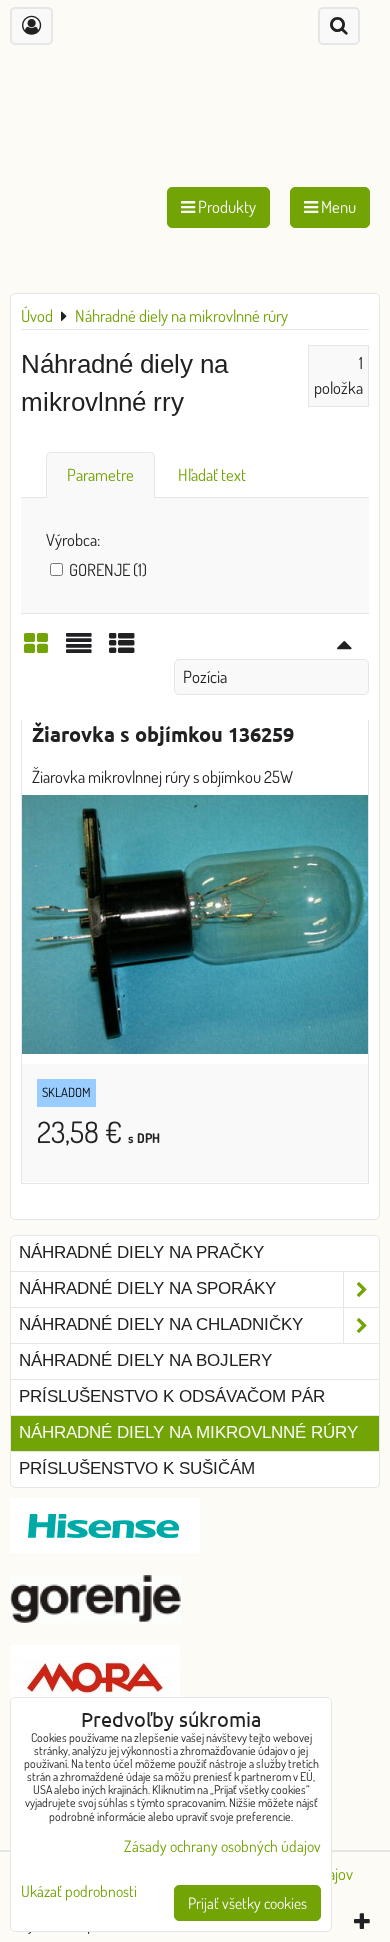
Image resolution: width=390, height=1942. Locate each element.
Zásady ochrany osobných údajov (222, 1846)
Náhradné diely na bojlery (145, 1360)
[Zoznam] (79, 649)
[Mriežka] (36, 649)
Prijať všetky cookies (247, 1903)
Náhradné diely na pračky (141, 1252)
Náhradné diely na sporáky (147, 1288)
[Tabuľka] (122, 649)
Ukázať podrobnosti (79, 1891)
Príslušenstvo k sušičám (137, 1468)
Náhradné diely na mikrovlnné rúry (188, 1432)
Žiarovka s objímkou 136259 (163, 734)
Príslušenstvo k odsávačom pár (172, 1396)
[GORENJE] (96, 1616)
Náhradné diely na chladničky (161, 1324)
